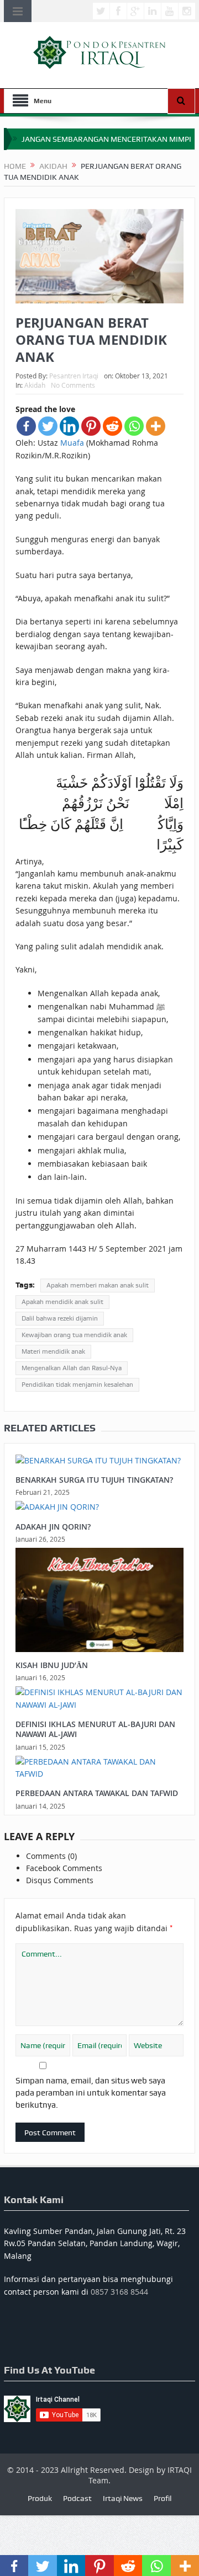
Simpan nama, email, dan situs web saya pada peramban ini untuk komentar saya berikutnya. (91, 2093)
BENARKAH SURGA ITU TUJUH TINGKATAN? (94, 1480)
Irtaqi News (123, 2498)
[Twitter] (48, 426)
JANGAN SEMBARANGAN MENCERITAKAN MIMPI (106, 139)
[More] (156, 426)
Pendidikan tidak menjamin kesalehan (77, 1385)
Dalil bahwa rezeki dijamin (60, 1318)
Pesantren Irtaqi (74, 376)
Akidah (35, 385)
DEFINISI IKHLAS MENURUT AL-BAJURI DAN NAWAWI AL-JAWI (95, 1729)
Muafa (72, 443)
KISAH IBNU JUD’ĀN (52, 1665)
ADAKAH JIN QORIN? (53, 1527)
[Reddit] (112, 426)
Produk (40, 2498)
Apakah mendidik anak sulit (62, 1302)
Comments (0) (51, 1856)
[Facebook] (26, 426)
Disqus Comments (60, 1880)
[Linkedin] (69, 426)
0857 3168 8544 (119, 2292)
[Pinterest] (91, 426)
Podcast (77, 2498)
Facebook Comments (64, 1868)
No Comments (73, 385)
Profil (163, 2498)
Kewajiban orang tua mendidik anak (74, 1335)
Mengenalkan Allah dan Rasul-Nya (72, 1368)
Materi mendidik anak (53, 1351)
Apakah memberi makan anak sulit (98, 1285)
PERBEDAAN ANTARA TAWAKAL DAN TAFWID (97, 1793)
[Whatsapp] (134, 426)
